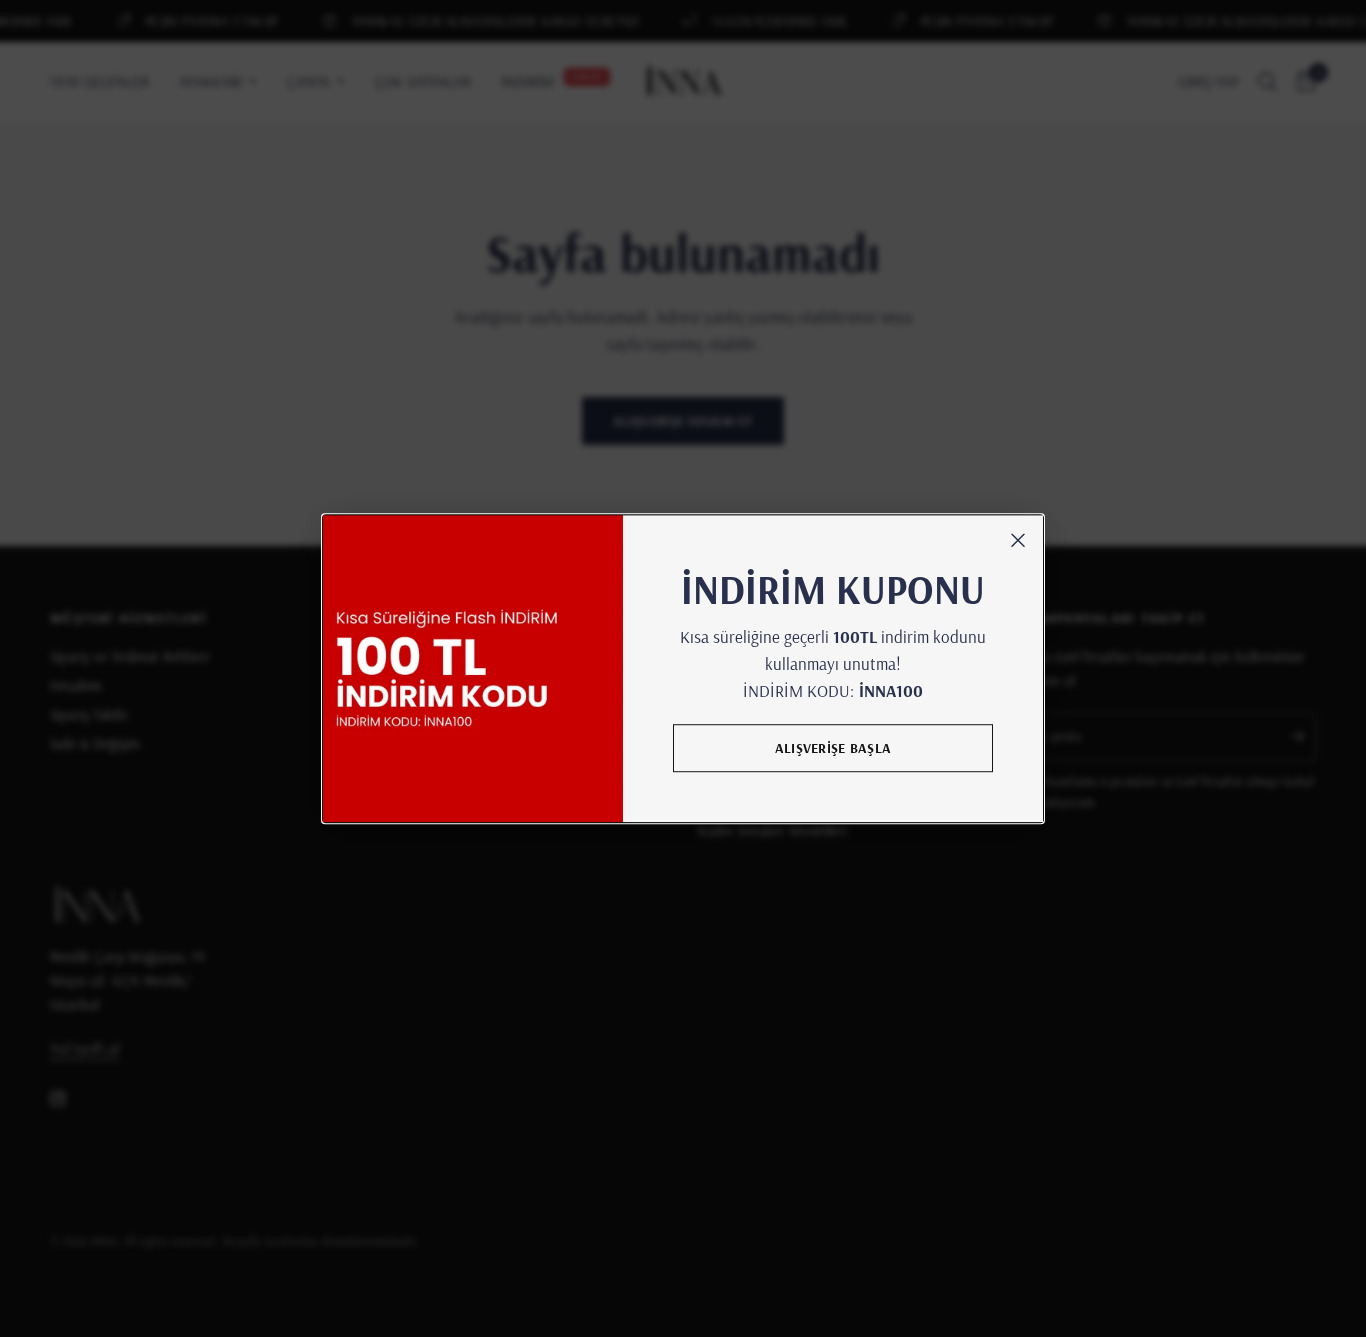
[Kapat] (1018, 540)
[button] (833, 748)
